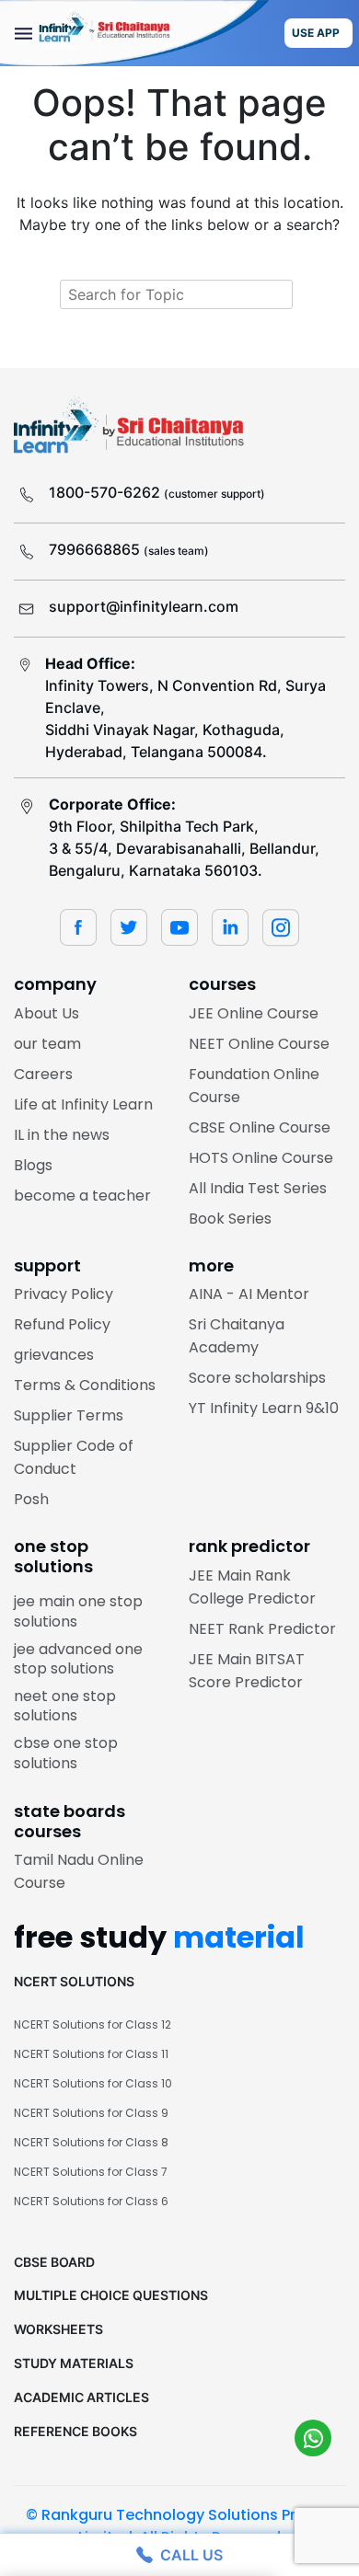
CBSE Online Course (260, 1127)
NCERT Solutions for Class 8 (91, 2142)
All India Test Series (258, 1188)
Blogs (33, 1165)
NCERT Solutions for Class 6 (91, 2201)
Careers (43, 1074)
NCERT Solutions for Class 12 (93, 2024)
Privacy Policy (64, 1294)
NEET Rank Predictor (262, 1629)
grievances (54, 1355)
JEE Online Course (254, 1013)
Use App (316, 33)
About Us (46, 1013)
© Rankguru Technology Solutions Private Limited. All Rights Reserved (179, 2526)
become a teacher (82, 1196)
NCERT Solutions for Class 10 (93, 2083)
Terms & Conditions (85, 1385)
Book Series (230, 1219)
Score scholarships (257, 1378)
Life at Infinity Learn (83, 1104)
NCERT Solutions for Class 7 (91, 2172)
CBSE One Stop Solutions (66, 1753)
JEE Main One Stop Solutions (78, 1611)
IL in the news (62, 1135)
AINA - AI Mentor (249, 1294)
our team (47, 1044)
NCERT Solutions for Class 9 (91, 2113)
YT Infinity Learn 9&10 (264, 1408)
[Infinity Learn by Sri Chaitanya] (134, 33)
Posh (31, 1499)
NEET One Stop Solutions (65, 1706)
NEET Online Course (259, 1044)
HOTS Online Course (261, 1158)
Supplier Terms (69, 1415)
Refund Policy (62, 1324)
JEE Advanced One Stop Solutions (78, 1659)
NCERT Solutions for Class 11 (91, 2054)
